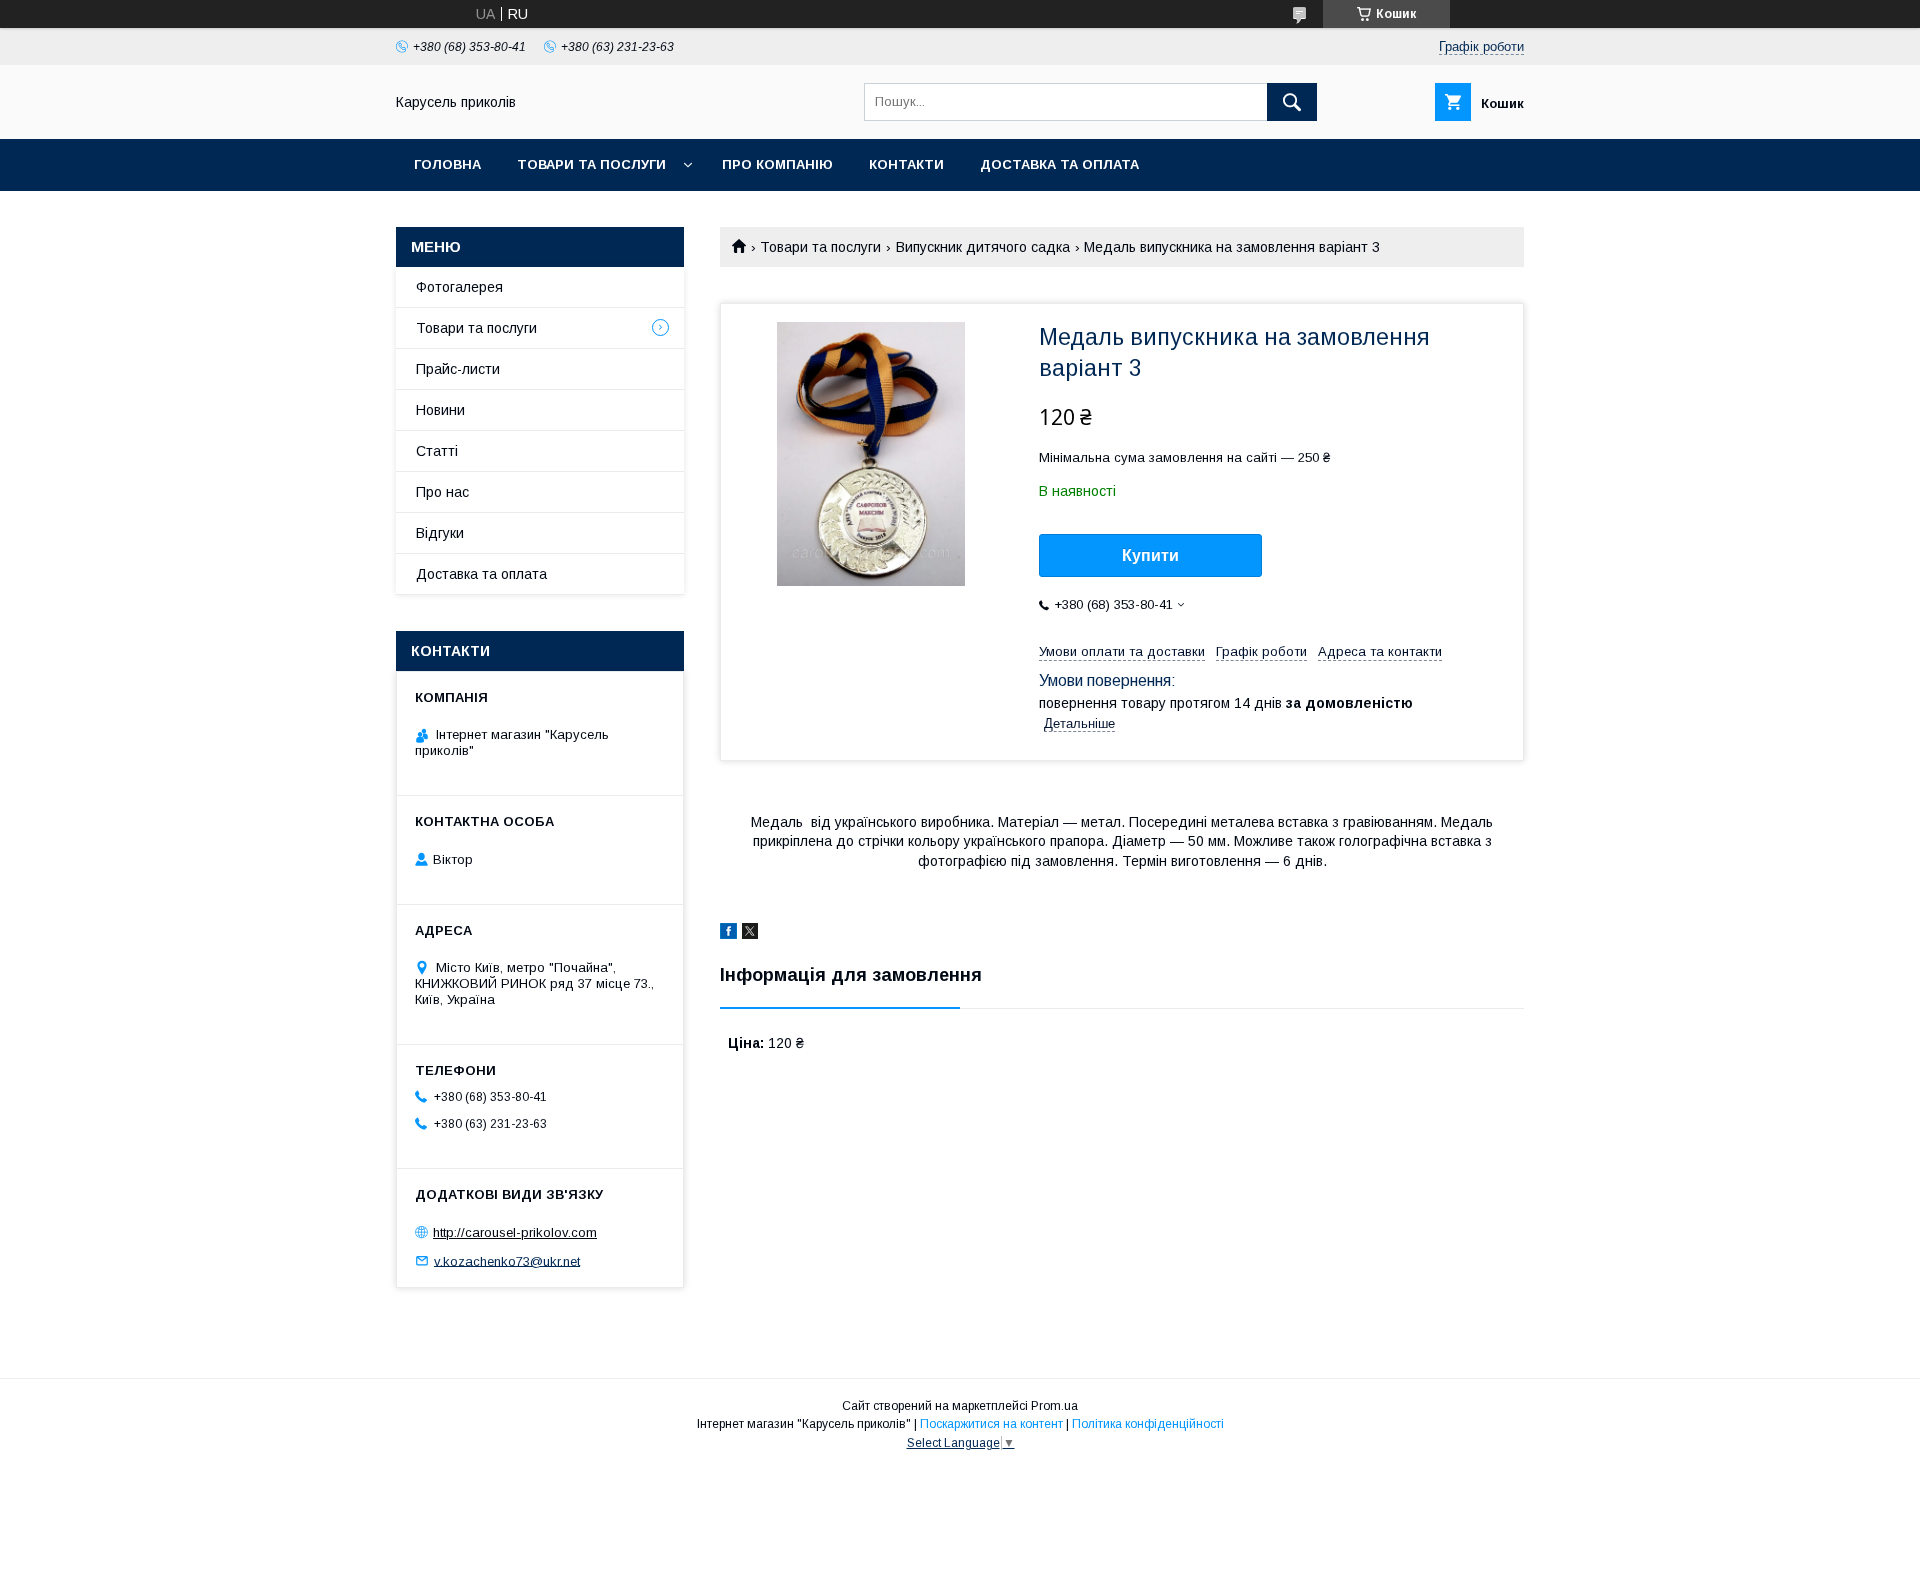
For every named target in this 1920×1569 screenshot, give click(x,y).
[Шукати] (1292, 102)
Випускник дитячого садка (983, 247)
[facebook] (728, 934)
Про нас (442, 492)
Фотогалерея (459, 287)
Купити (1150, 555)
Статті (437, 451)
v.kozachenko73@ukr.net (507, 1260)
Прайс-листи (458, 369)
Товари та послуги (591, 164)
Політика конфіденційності (1148, 1424)
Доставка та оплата (1059, 164)
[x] (750, 934)
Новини (440, 410)
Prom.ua (1054, 1406)
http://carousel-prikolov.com (515, 1232)
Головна (447, 164)
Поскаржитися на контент (991, 1424)
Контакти (906, 164)
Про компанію (777, 164)
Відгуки (440, 533)
